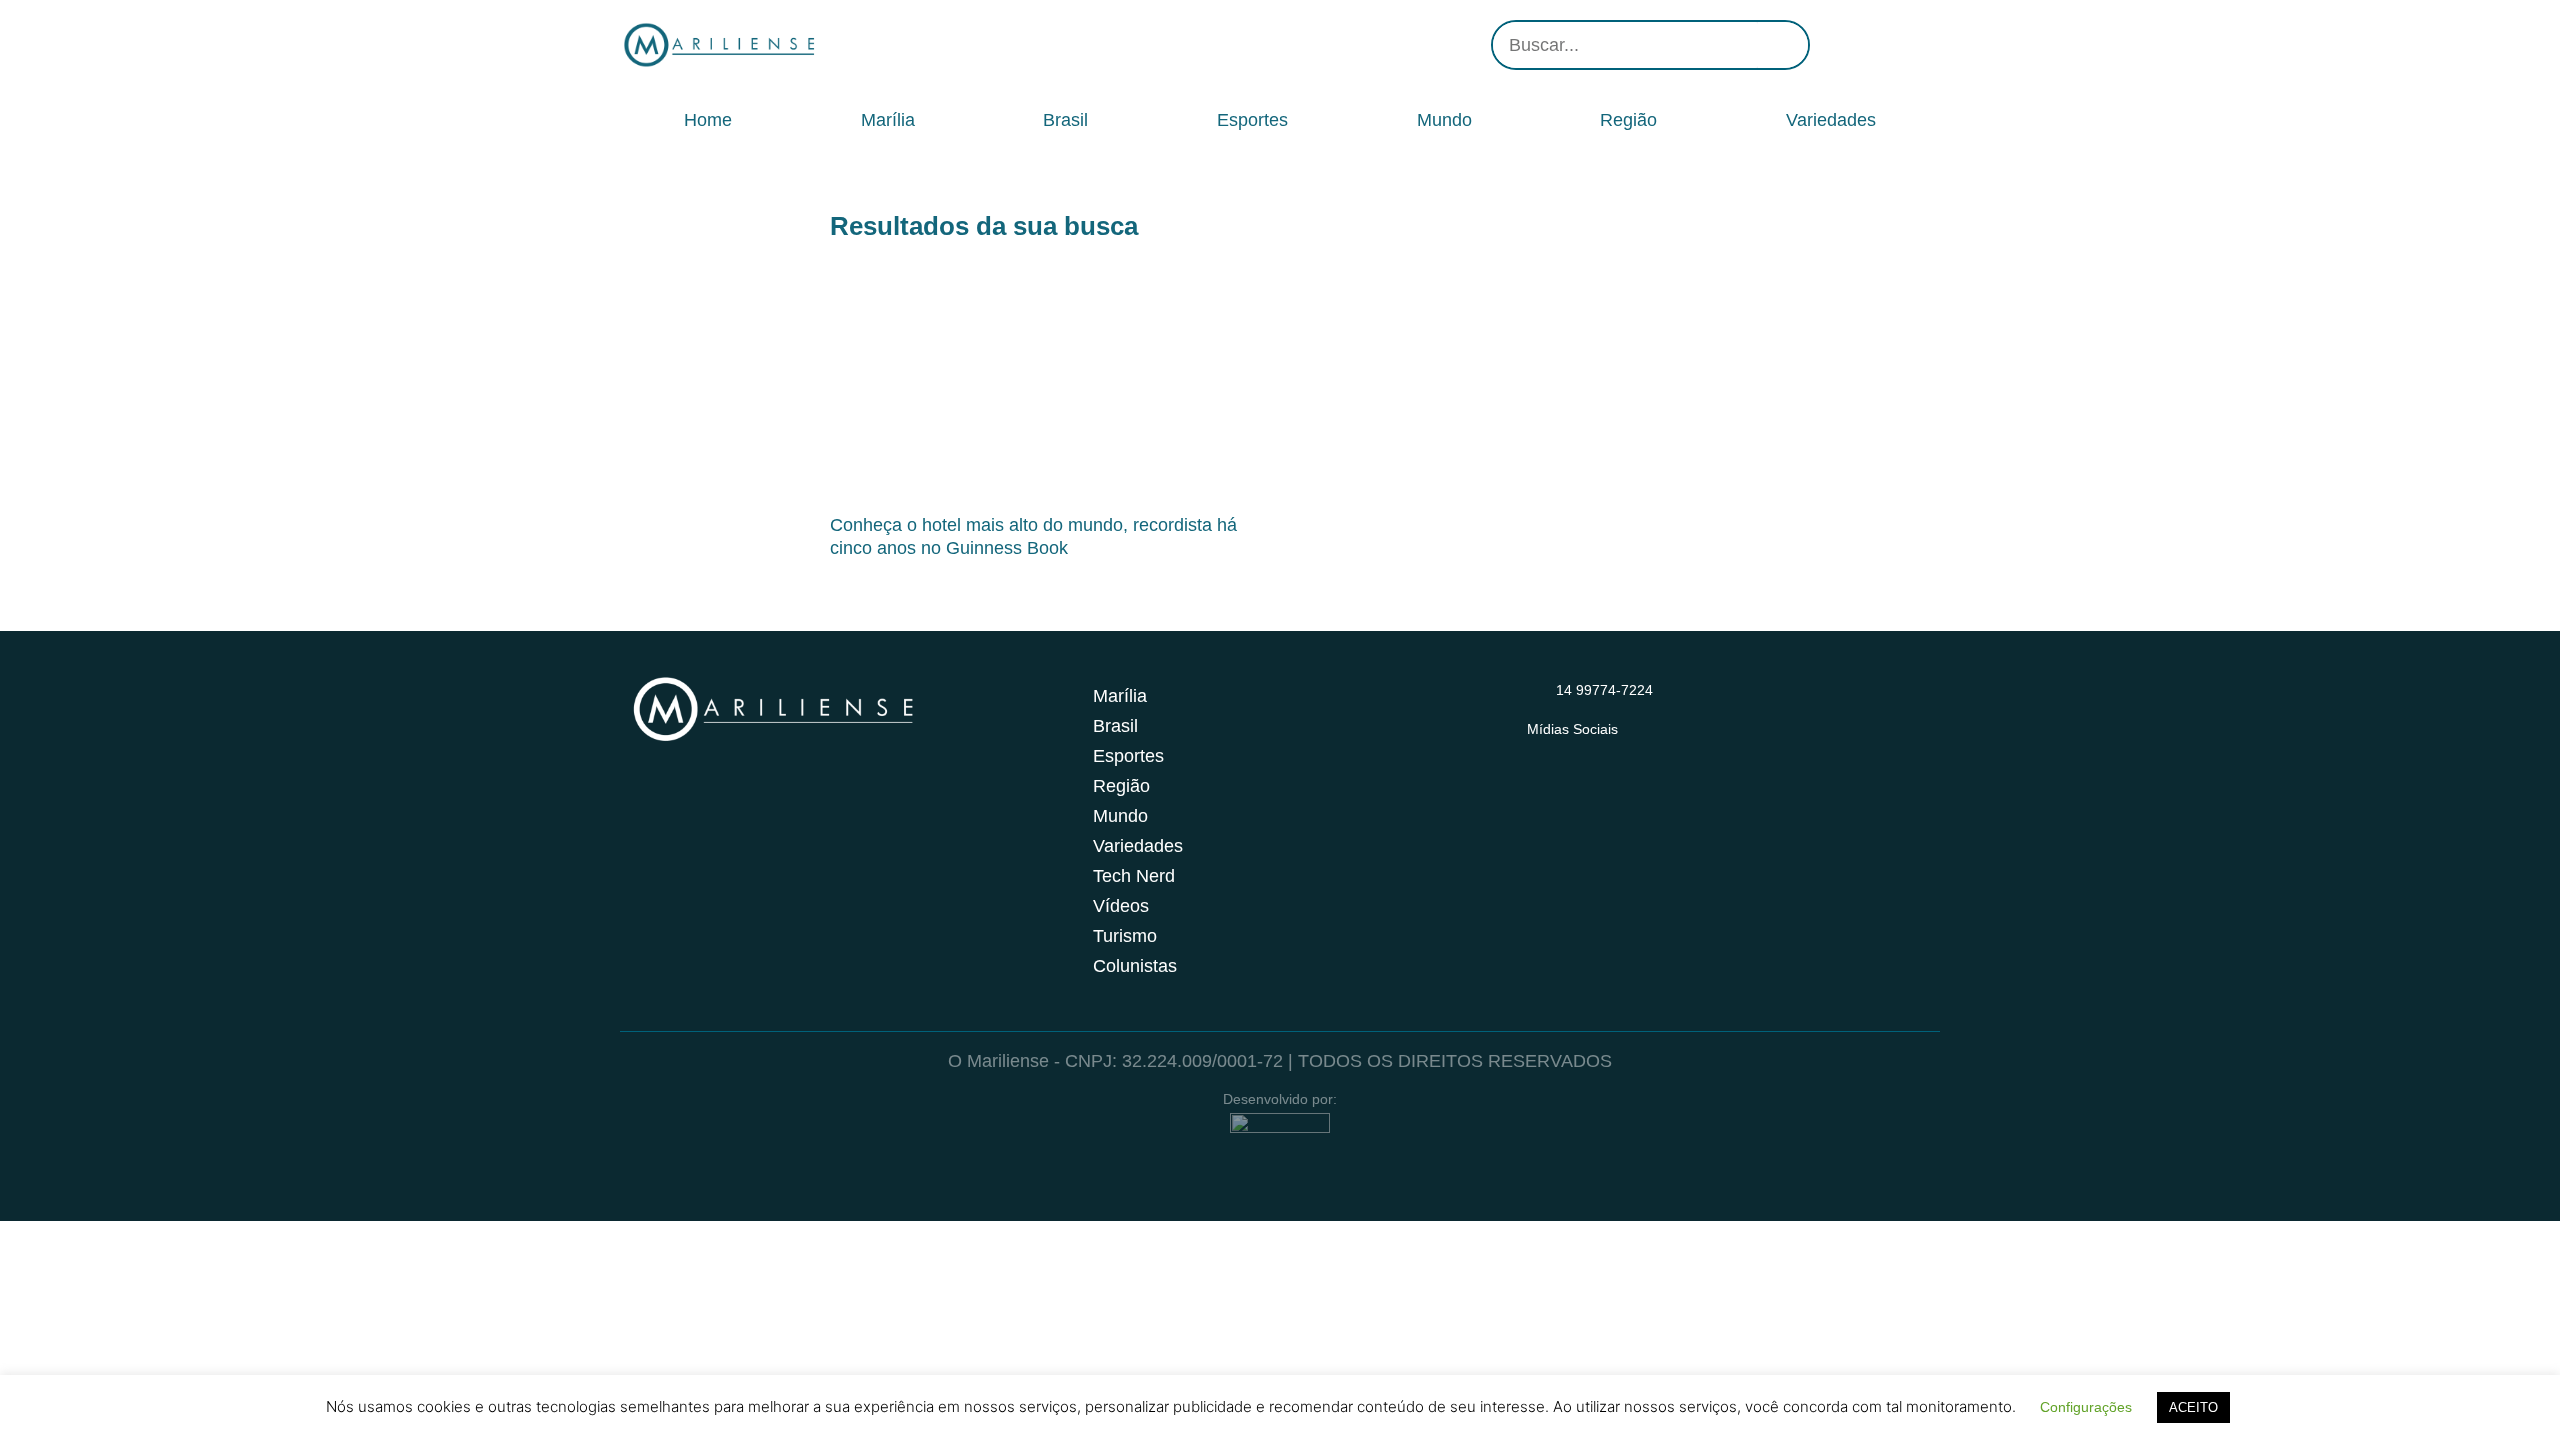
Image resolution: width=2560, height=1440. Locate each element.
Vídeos (1121, 906)
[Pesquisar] (1783, 45)
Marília (888, 120)
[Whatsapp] (1920, 45)
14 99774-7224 (1604, 690)
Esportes (1252, 120)
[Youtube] (1890, 45)
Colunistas (1135, 966)
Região (1628, 120)
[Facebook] (1860, 45)
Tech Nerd (1134, 876)
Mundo (1444, 120)
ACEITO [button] (2193, 1407)
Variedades (1831, 120)
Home (708, 120)
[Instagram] (1830, 45)
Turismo (1125, 936)
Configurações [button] (2086, 1407)
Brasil (1065, 120)
